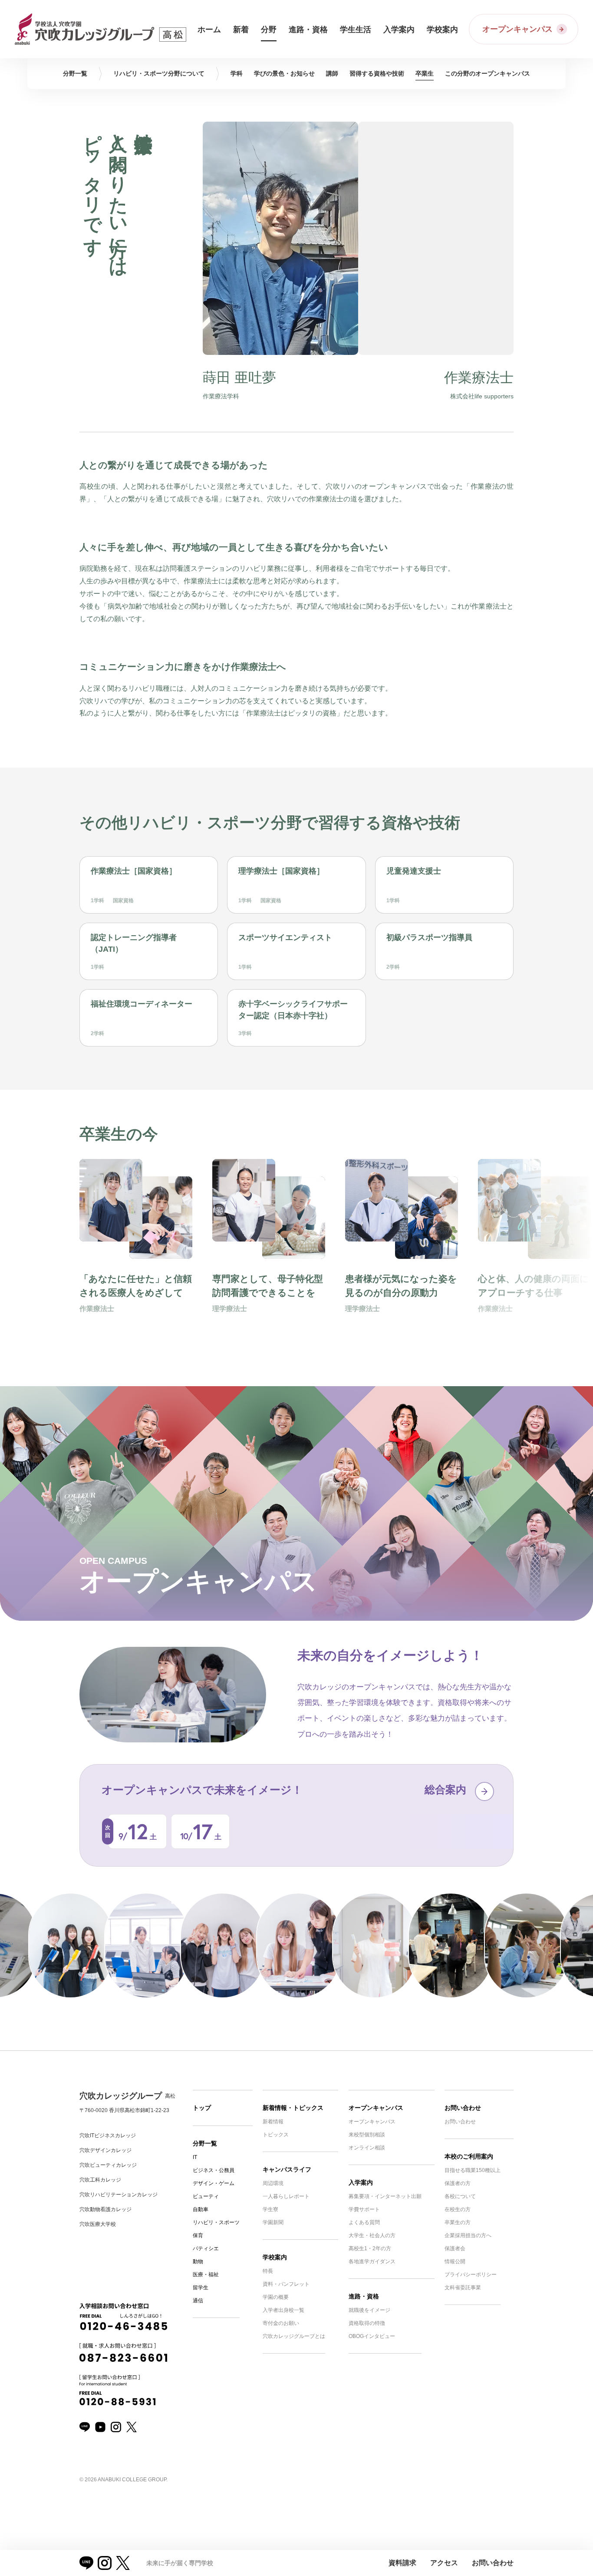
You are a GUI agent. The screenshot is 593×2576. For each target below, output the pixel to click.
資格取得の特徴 (367, 2323)
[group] (136, 1249)
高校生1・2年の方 (370, 2248)
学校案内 (275, 2257)
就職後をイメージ (369, 2310)
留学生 (201, 2288)
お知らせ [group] (284, 73)
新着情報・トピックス (293, 2108)
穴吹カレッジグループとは (294, 2336)
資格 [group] (377, 73)
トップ (202, 2108)
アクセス (444, 2563)
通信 (198, 2301)
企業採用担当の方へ (468, 2235)
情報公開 (455, 2261)
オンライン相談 (367, 2148)
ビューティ (206, 2196)
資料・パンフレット (286, 2284)
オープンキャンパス (376, 2108)
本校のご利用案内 (469, 2156)
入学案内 (361, 2182)
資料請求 (402, 2563)
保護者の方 (458, 2183)
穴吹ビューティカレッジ (108, 2165)
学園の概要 (276, 2297)
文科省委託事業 (463, 2288)
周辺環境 (273, 2183)
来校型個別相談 (367, 2135)
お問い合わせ (463, 2108)
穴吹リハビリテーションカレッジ (119, 2195)
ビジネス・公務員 (214, 2170)
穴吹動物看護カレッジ (105, 2209)
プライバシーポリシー (471, 2275)
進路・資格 (364, 2296)
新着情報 (273, 2122)
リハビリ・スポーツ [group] (159, 73)
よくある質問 (364, 2222)
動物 (198, 2261)
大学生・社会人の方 (372, 2235)
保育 (198, 2235)
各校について (460, 2196)
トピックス (276, 2135)
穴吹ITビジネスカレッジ (108, 2136)
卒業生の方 (458, 2222)
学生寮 (270, 2209)
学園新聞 (273, 2222)
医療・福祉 (206, 2275)
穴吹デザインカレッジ (105, 2150)
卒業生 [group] (425, 73)
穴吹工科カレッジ (100, 2180)
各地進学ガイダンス (372, 2261)
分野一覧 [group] (75, 73)
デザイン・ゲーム (214, 2183)
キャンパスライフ (287, 2169)
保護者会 (455, 2248)
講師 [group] (332, 73)
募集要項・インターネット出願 (385, 2196)
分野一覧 (205, 2143)
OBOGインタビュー (372, 2336)
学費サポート (364, 2209)
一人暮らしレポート (286, 2196)
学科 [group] (237, 73)
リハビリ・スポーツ (216, 2222)
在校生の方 (458, 2209)
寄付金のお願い (281, 2323)
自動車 (201, 2209)
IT (195, 2157)
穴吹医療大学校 (98, 2224)
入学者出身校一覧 (283, 2310)
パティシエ (206, 2248)
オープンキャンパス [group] (488, 73)
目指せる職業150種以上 (473, 2170)
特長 (268, 2271)
